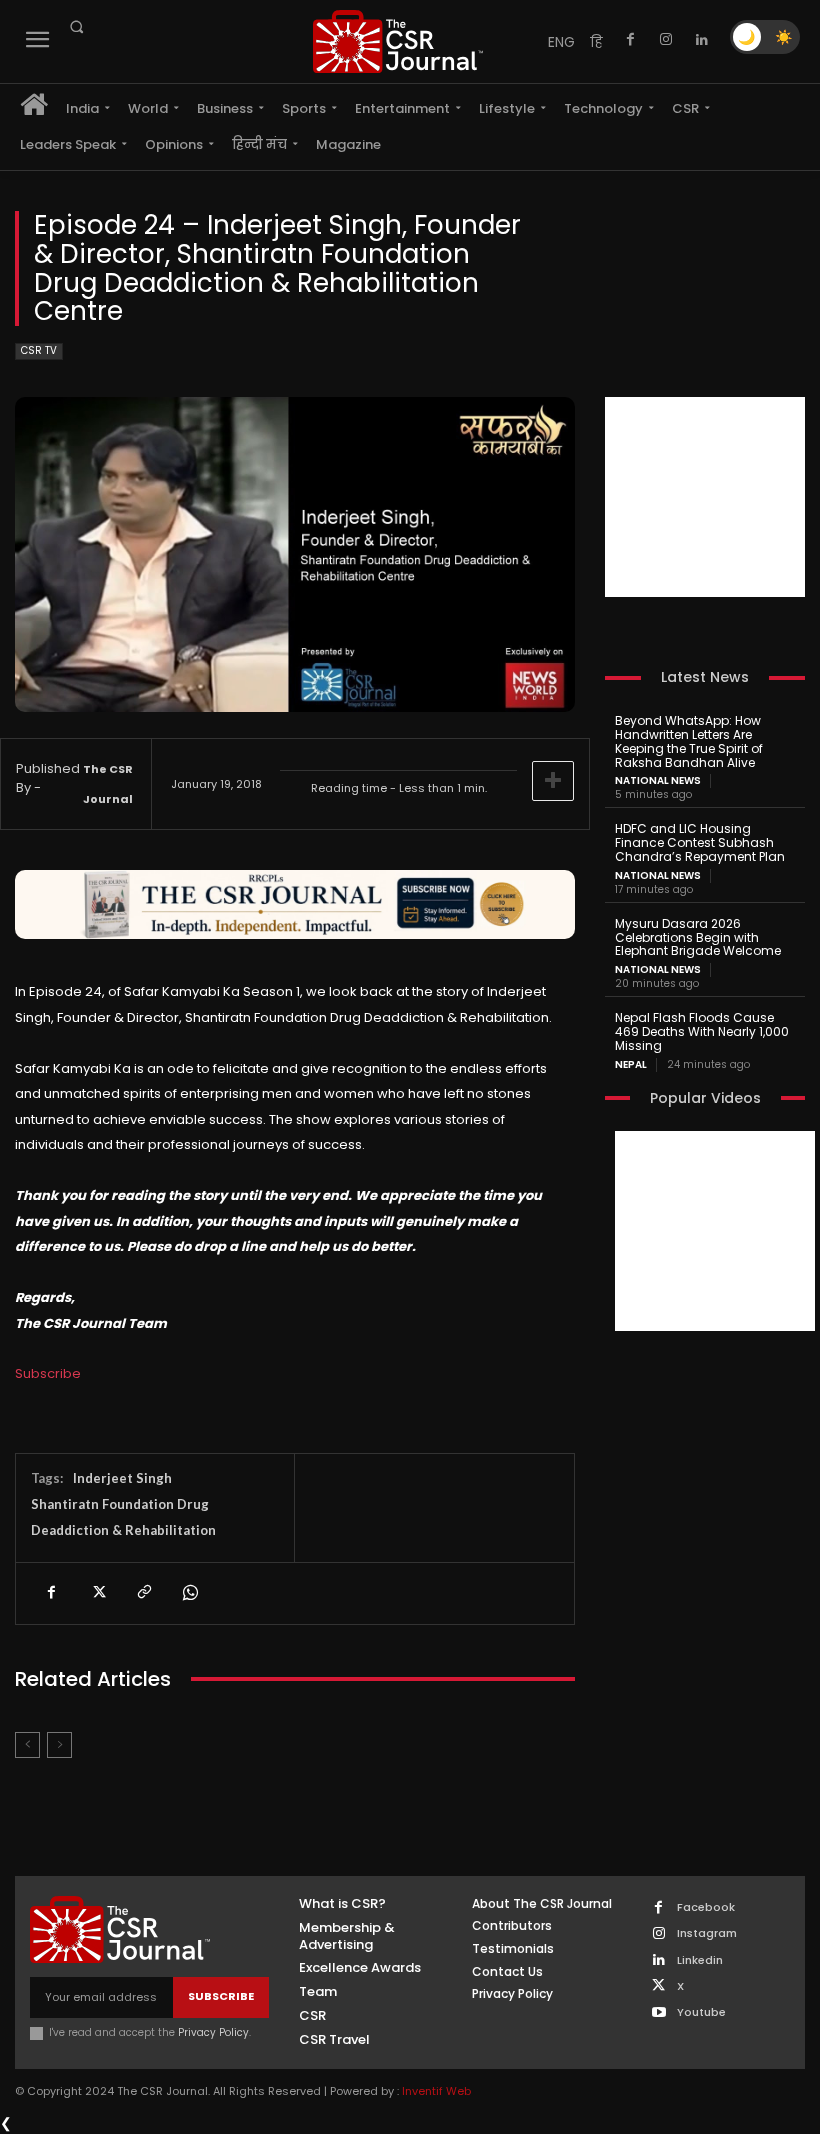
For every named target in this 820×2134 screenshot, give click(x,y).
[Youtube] (658, 2013)
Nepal (631, 1065)
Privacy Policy (213, 2032)
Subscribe (48, 1373)
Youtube (701, 2012)
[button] (76, 27)
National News (658, 781)
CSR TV (39, 350)
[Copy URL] (143, 1593)
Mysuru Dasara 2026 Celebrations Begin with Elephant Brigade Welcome (698, 937)
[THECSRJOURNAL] (398, 41)
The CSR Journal (108, 784)
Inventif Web (436, 2091)
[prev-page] (27, 1745)
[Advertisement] (705, 497)
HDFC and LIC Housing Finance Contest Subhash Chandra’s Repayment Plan (700, 842)
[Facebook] (630, 40)
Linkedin (700, 1960)
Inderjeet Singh (122, 1478)
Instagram (707, 1933)
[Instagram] (666, 40)
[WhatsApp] (189, 1593)
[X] (97, 1593)
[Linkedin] (702, 40)
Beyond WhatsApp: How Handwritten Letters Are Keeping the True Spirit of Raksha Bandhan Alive (689, 741)
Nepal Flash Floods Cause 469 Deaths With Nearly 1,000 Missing (702, 1031)
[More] (553, 781)
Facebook (706, 1907)
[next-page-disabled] (59, 1745)
